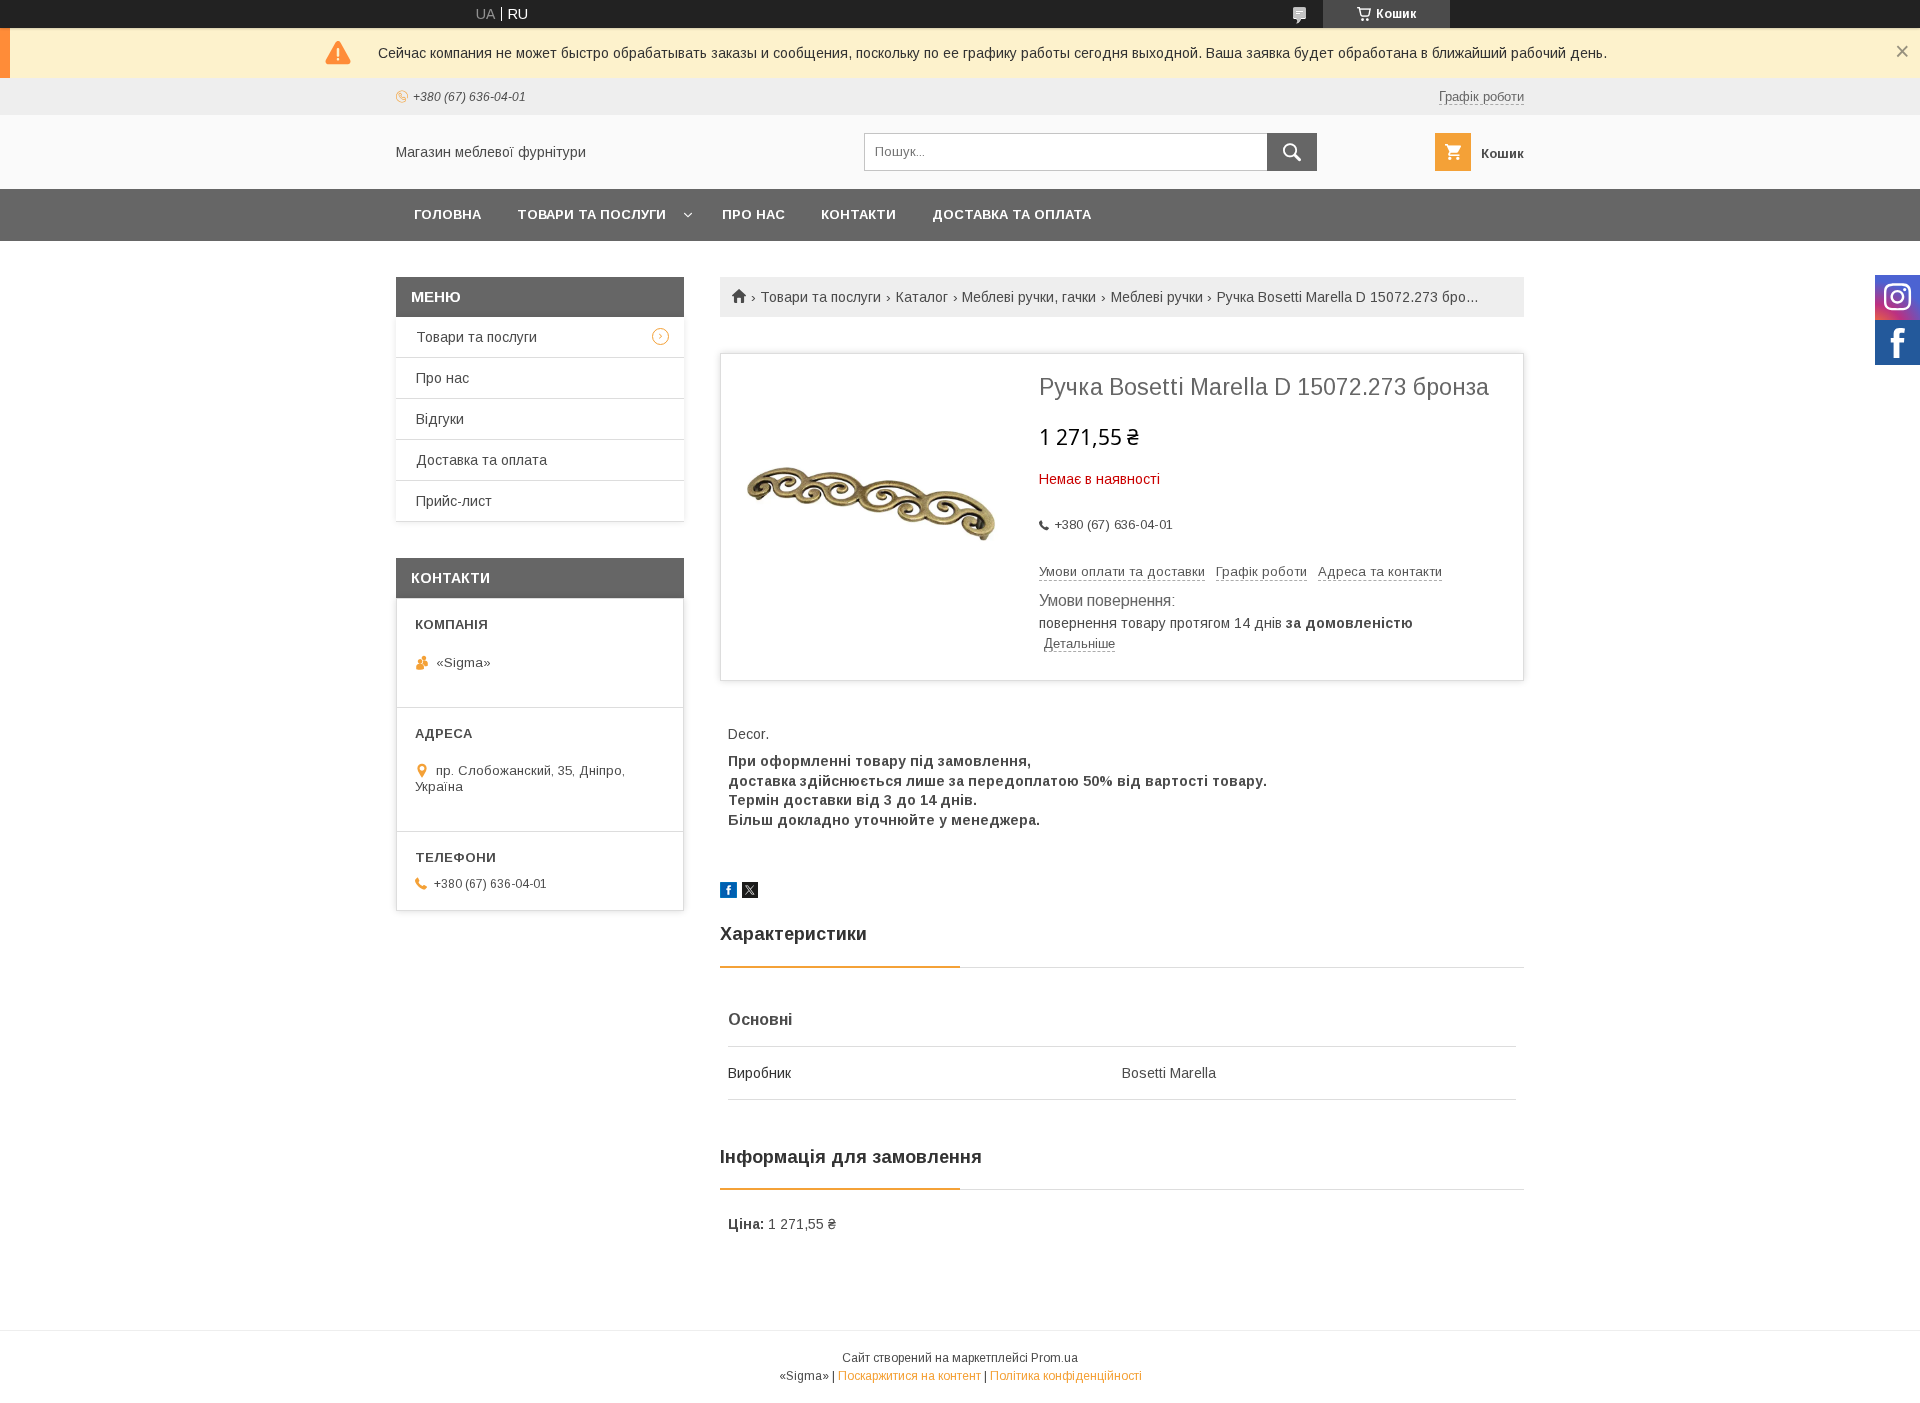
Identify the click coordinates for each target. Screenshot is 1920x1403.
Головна (447, 214)
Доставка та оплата (1011, 214)
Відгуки (440, 419)
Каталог (922, 297)
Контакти (858, 214)
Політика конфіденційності (1066, 1376)
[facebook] (728, 893)
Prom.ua (1054, 1358)
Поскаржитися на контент (909, 1376)
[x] (750, 893)
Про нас (753, 214)
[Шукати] (1292, 152)
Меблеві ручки (1157, 297)
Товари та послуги (591, 214)
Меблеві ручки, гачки (1029, 297)
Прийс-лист (454, 501)
